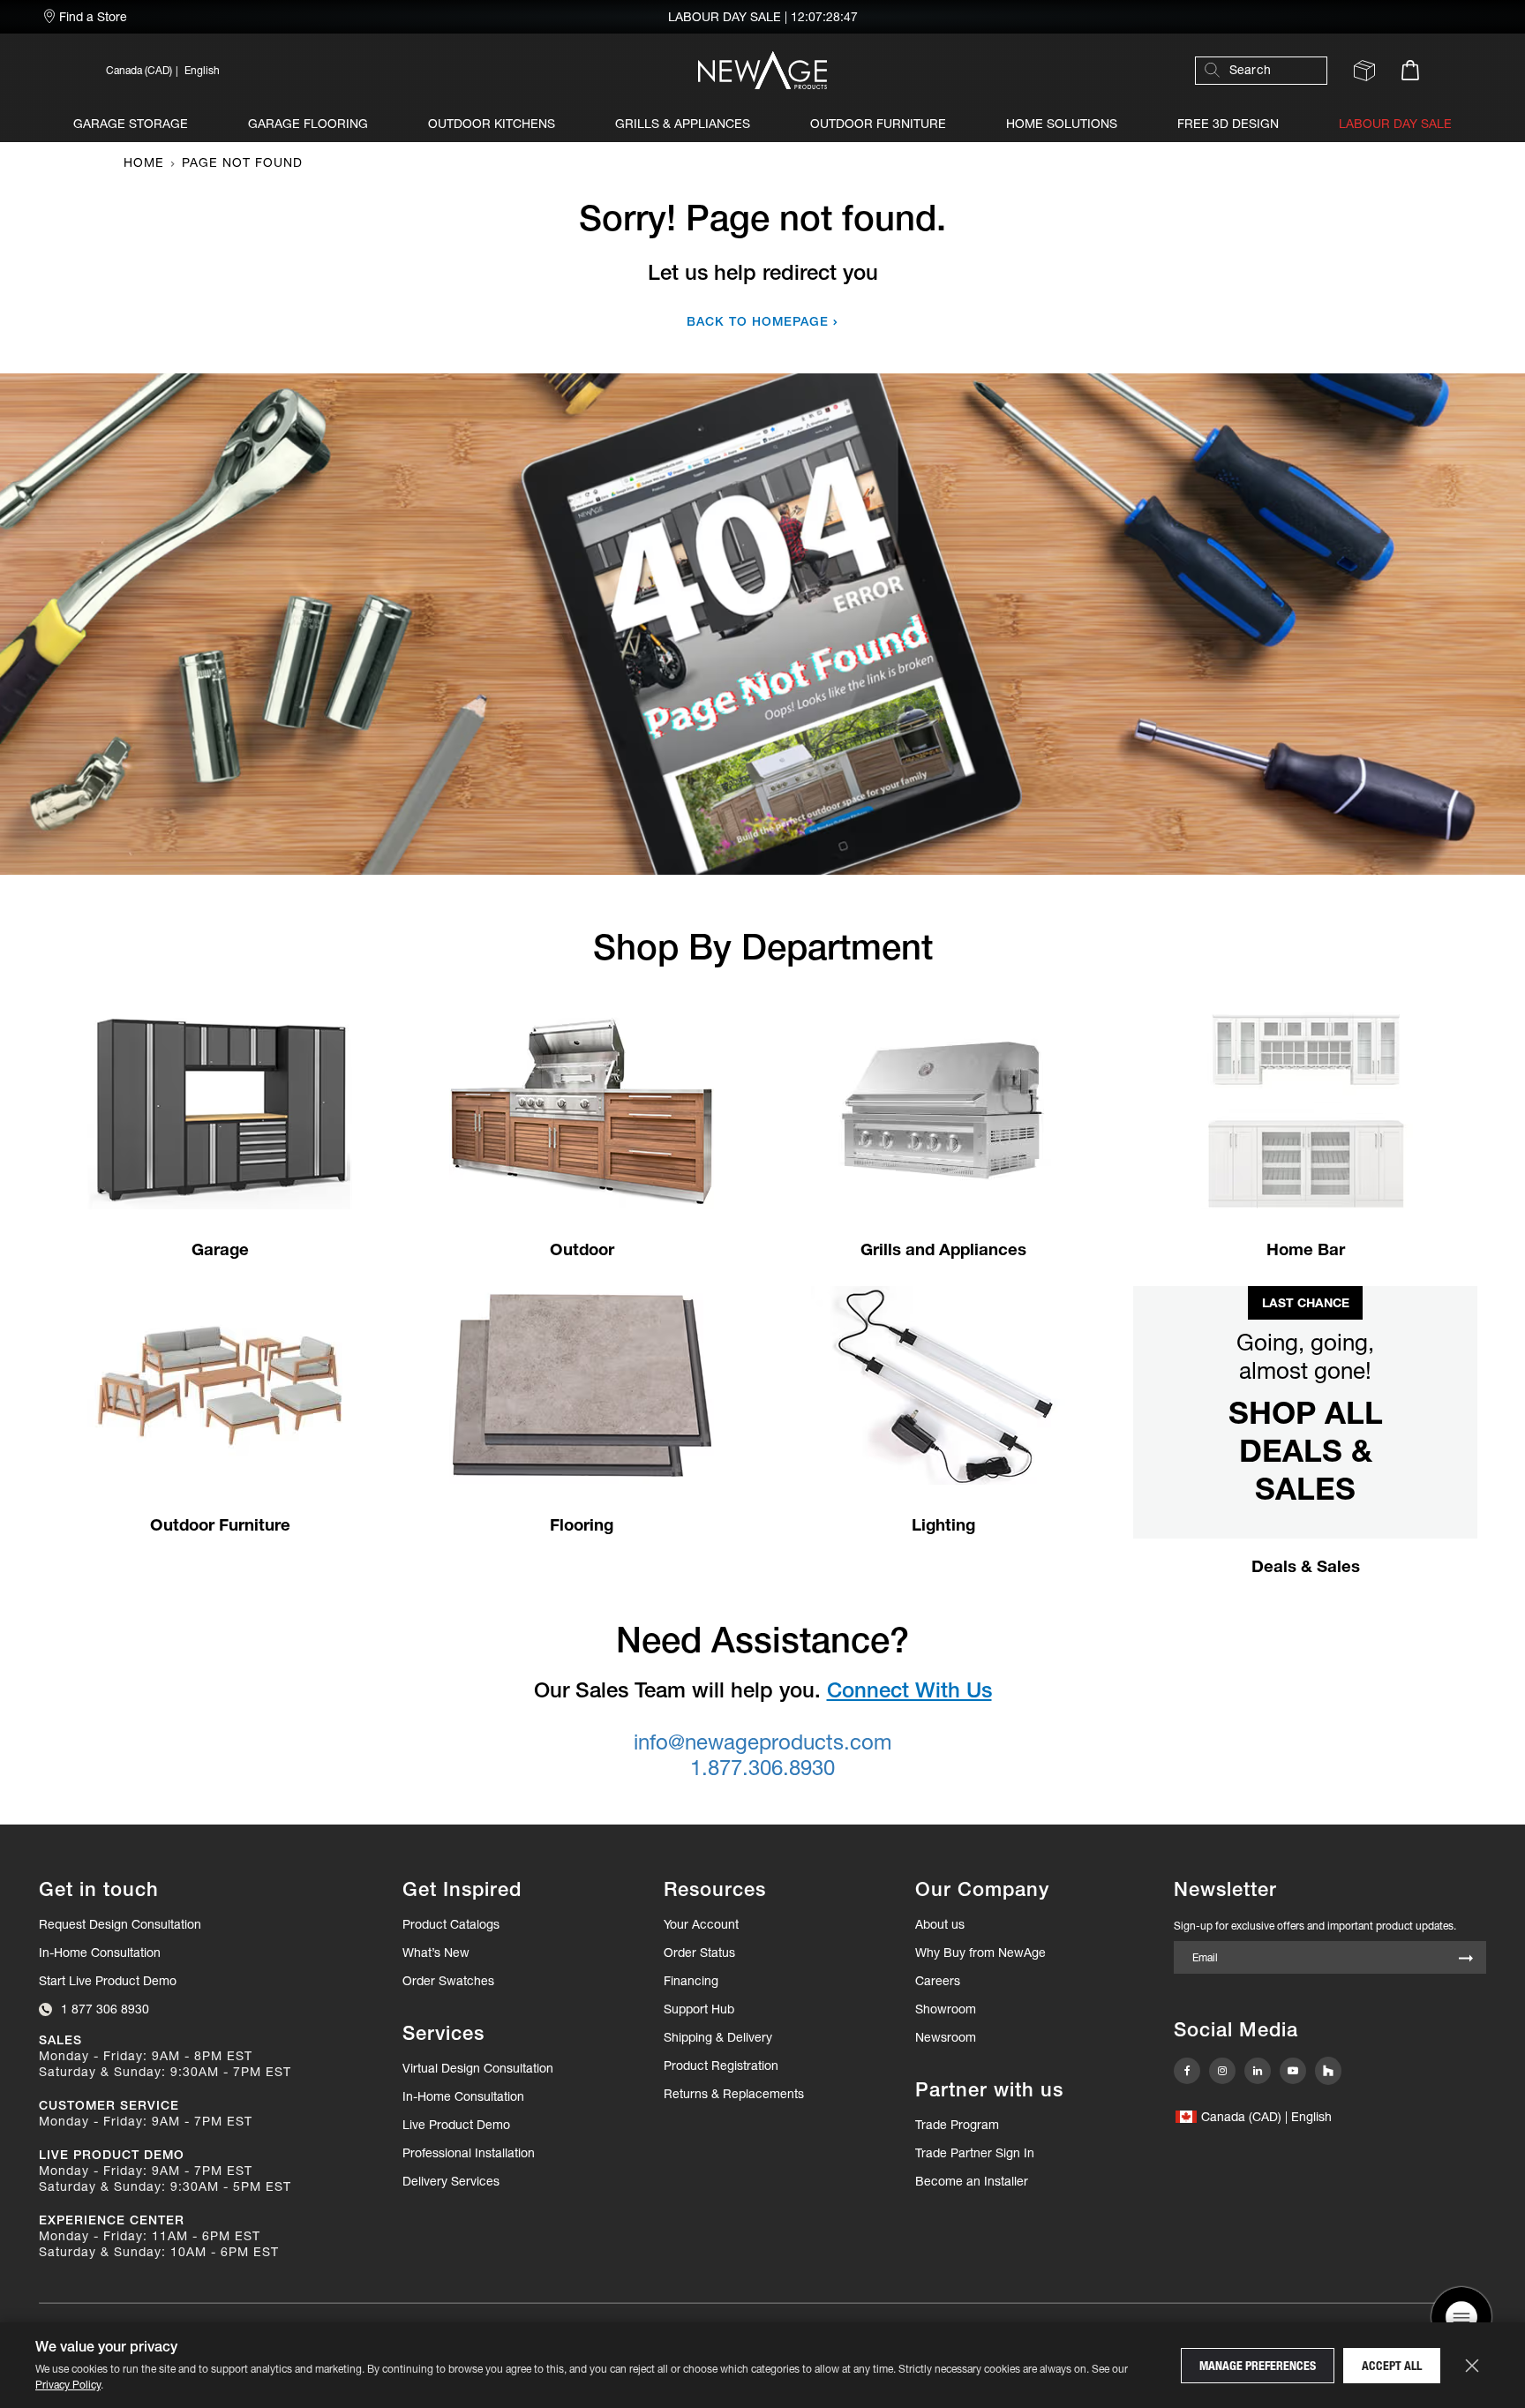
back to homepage (758, 321)
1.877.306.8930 (762, 1768)
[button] (303, 70)
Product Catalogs (451, 1924)
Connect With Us (909, 1690)
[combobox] (1270, 70)
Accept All (1392, 2366)
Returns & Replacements (734, 2094)
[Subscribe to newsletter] (1466, 1959)
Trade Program (957, 2125)
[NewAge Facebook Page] (1187, 2071)
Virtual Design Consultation (478, 2068)
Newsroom (946, 2037)
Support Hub (699, 2009)
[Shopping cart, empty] (1410, 70)
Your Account (701, 1924)
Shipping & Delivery (718, 2037)
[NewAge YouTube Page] (1293, 2071)
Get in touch (99, 1889)
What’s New (436, 1953)
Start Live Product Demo (108, 1981)
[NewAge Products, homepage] (762, 70)
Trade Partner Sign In (975, 2152)
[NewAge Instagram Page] (1222, 2071)
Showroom (946, 2009)
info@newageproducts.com (762, 1742)
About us (940, 1924)
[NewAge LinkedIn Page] (1258, 2071)
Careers (938, 1981)
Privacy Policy (68, 2385)
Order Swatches (448, 1981)
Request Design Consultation (120, 1924)
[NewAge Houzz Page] (1328, 2071)
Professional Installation (469, 2153)
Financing (691, 1981)
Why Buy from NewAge (980, 1953)
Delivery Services (451, 2181)
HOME (144, 162)
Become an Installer (972, 2181)
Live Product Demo (456, 2125)
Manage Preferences (1258, 2366)
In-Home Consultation (100, 1953)
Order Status (699, 1953)
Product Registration (721, 2066)
